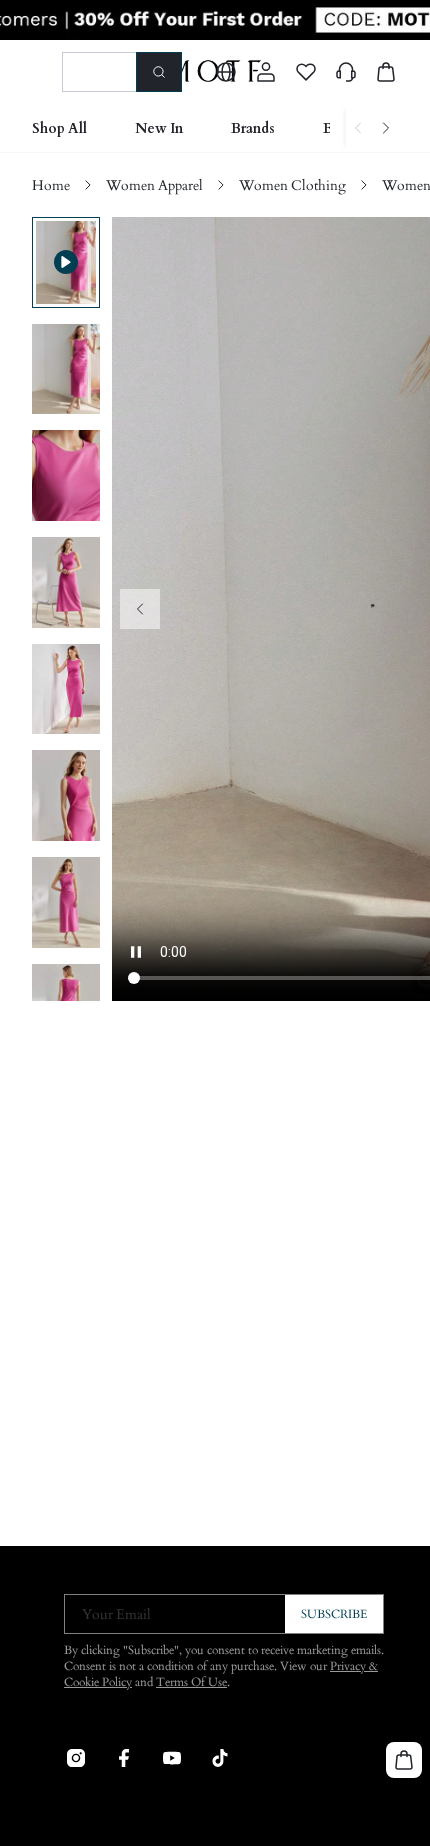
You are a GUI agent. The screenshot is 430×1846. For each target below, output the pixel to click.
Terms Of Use (191, 1682)
